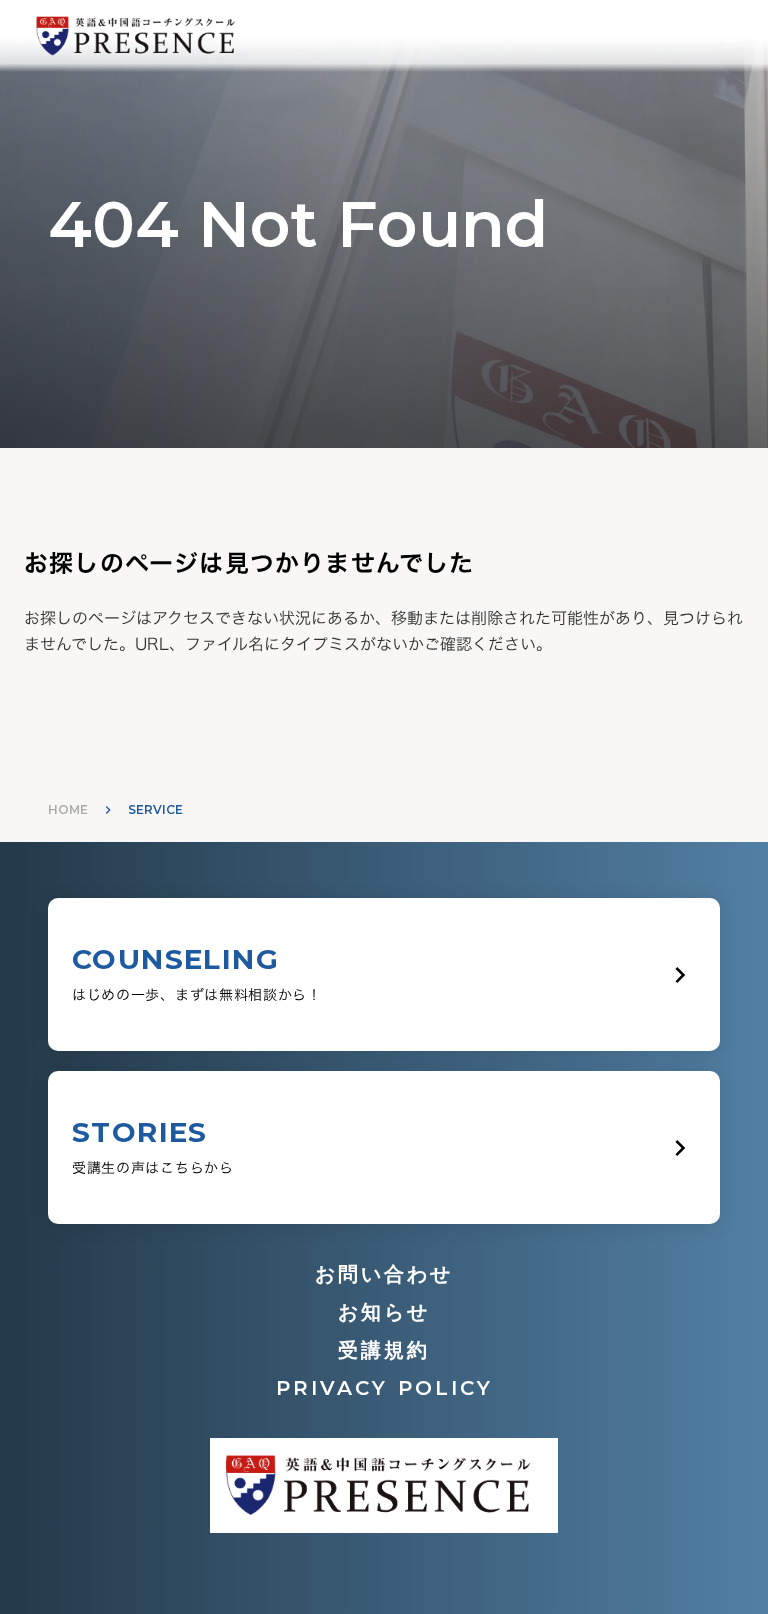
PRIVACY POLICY (384, 1388)
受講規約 (384, 1350)
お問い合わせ (384, 1274)
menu (732, 36)
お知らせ (384, 1312)
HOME (68, 809)
